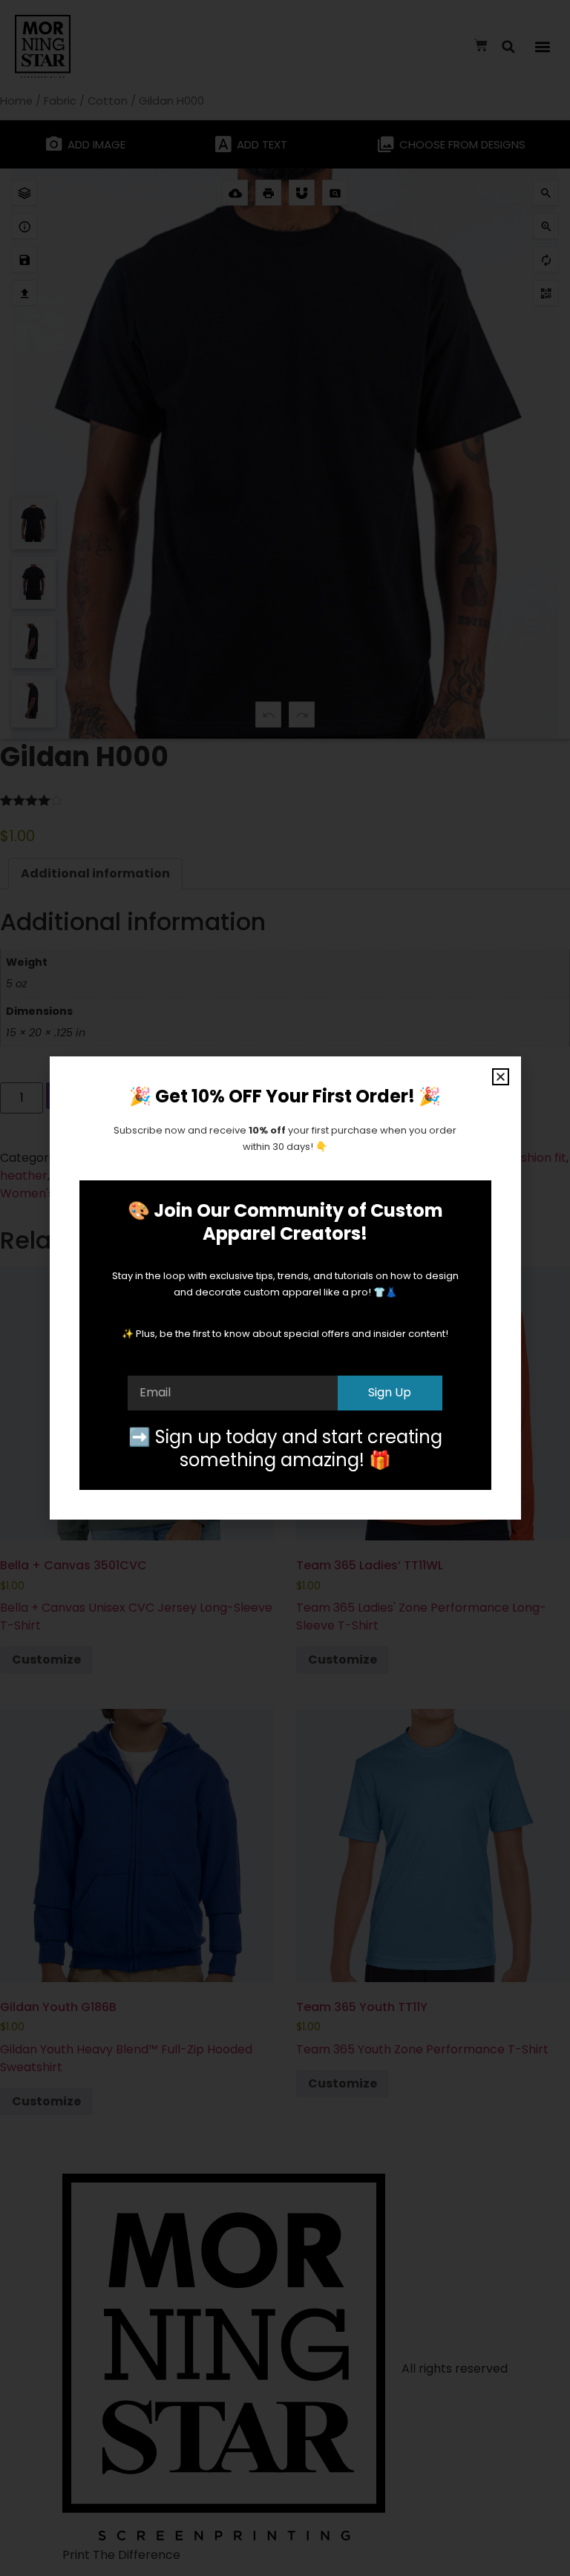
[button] (501, 1077)
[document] (285, 1288)
